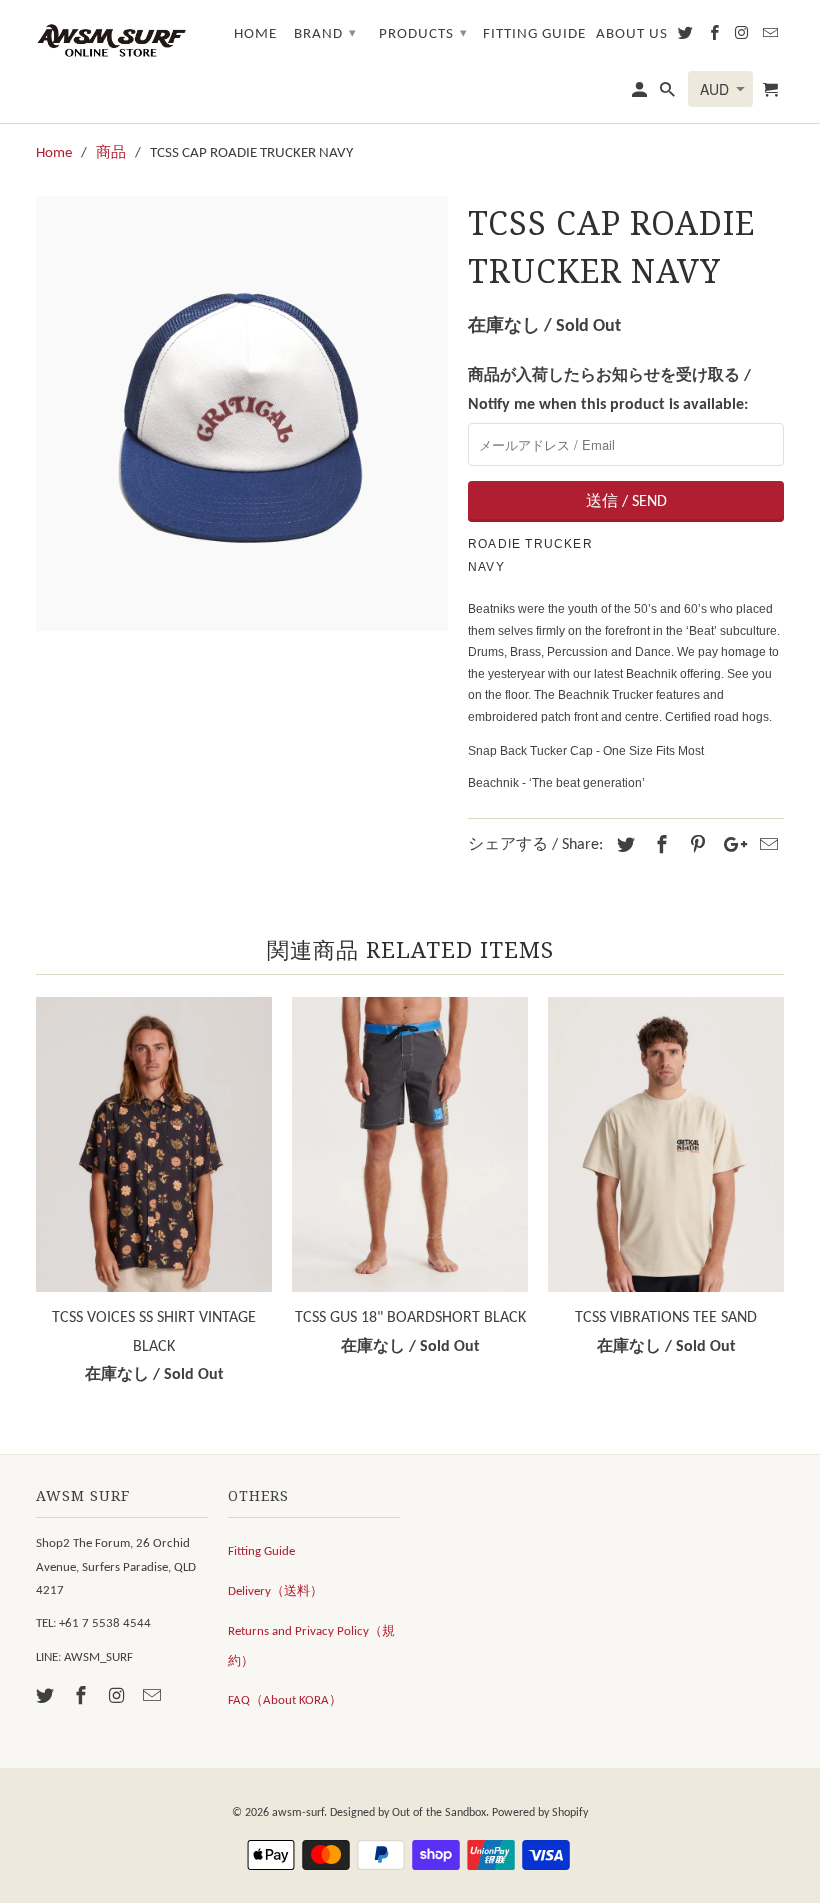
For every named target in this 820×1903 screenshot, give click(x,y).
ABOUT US (632, 34)
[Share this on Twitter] (623, 846)
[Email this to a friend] (766, 846)
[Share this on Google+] (730, 846)
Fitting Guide (261, 1551)
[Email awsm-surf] (154, 1697)
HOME (255, 34)
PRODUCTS (423, 34)
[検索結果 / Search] (669, 94)
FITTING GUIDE (534, 34)
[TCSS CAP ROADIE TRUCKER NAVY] (242, 413)
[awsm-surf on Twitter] (47, 1697)
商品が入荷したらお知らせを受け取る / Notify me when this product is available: (609, 390)
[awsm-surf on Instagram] (119, 1697)
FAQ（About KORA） (285, 1700)
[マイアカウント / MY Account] (641, 94)
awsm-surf (298, 1813)
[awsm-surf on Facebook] (83, 1697)
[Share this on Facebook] (659, 846)
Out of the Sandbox (439, 1813)
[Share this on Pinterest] (695, 846)
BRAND (325, 34)
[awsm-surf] (111, 39)
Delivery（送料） (275, 1591)
